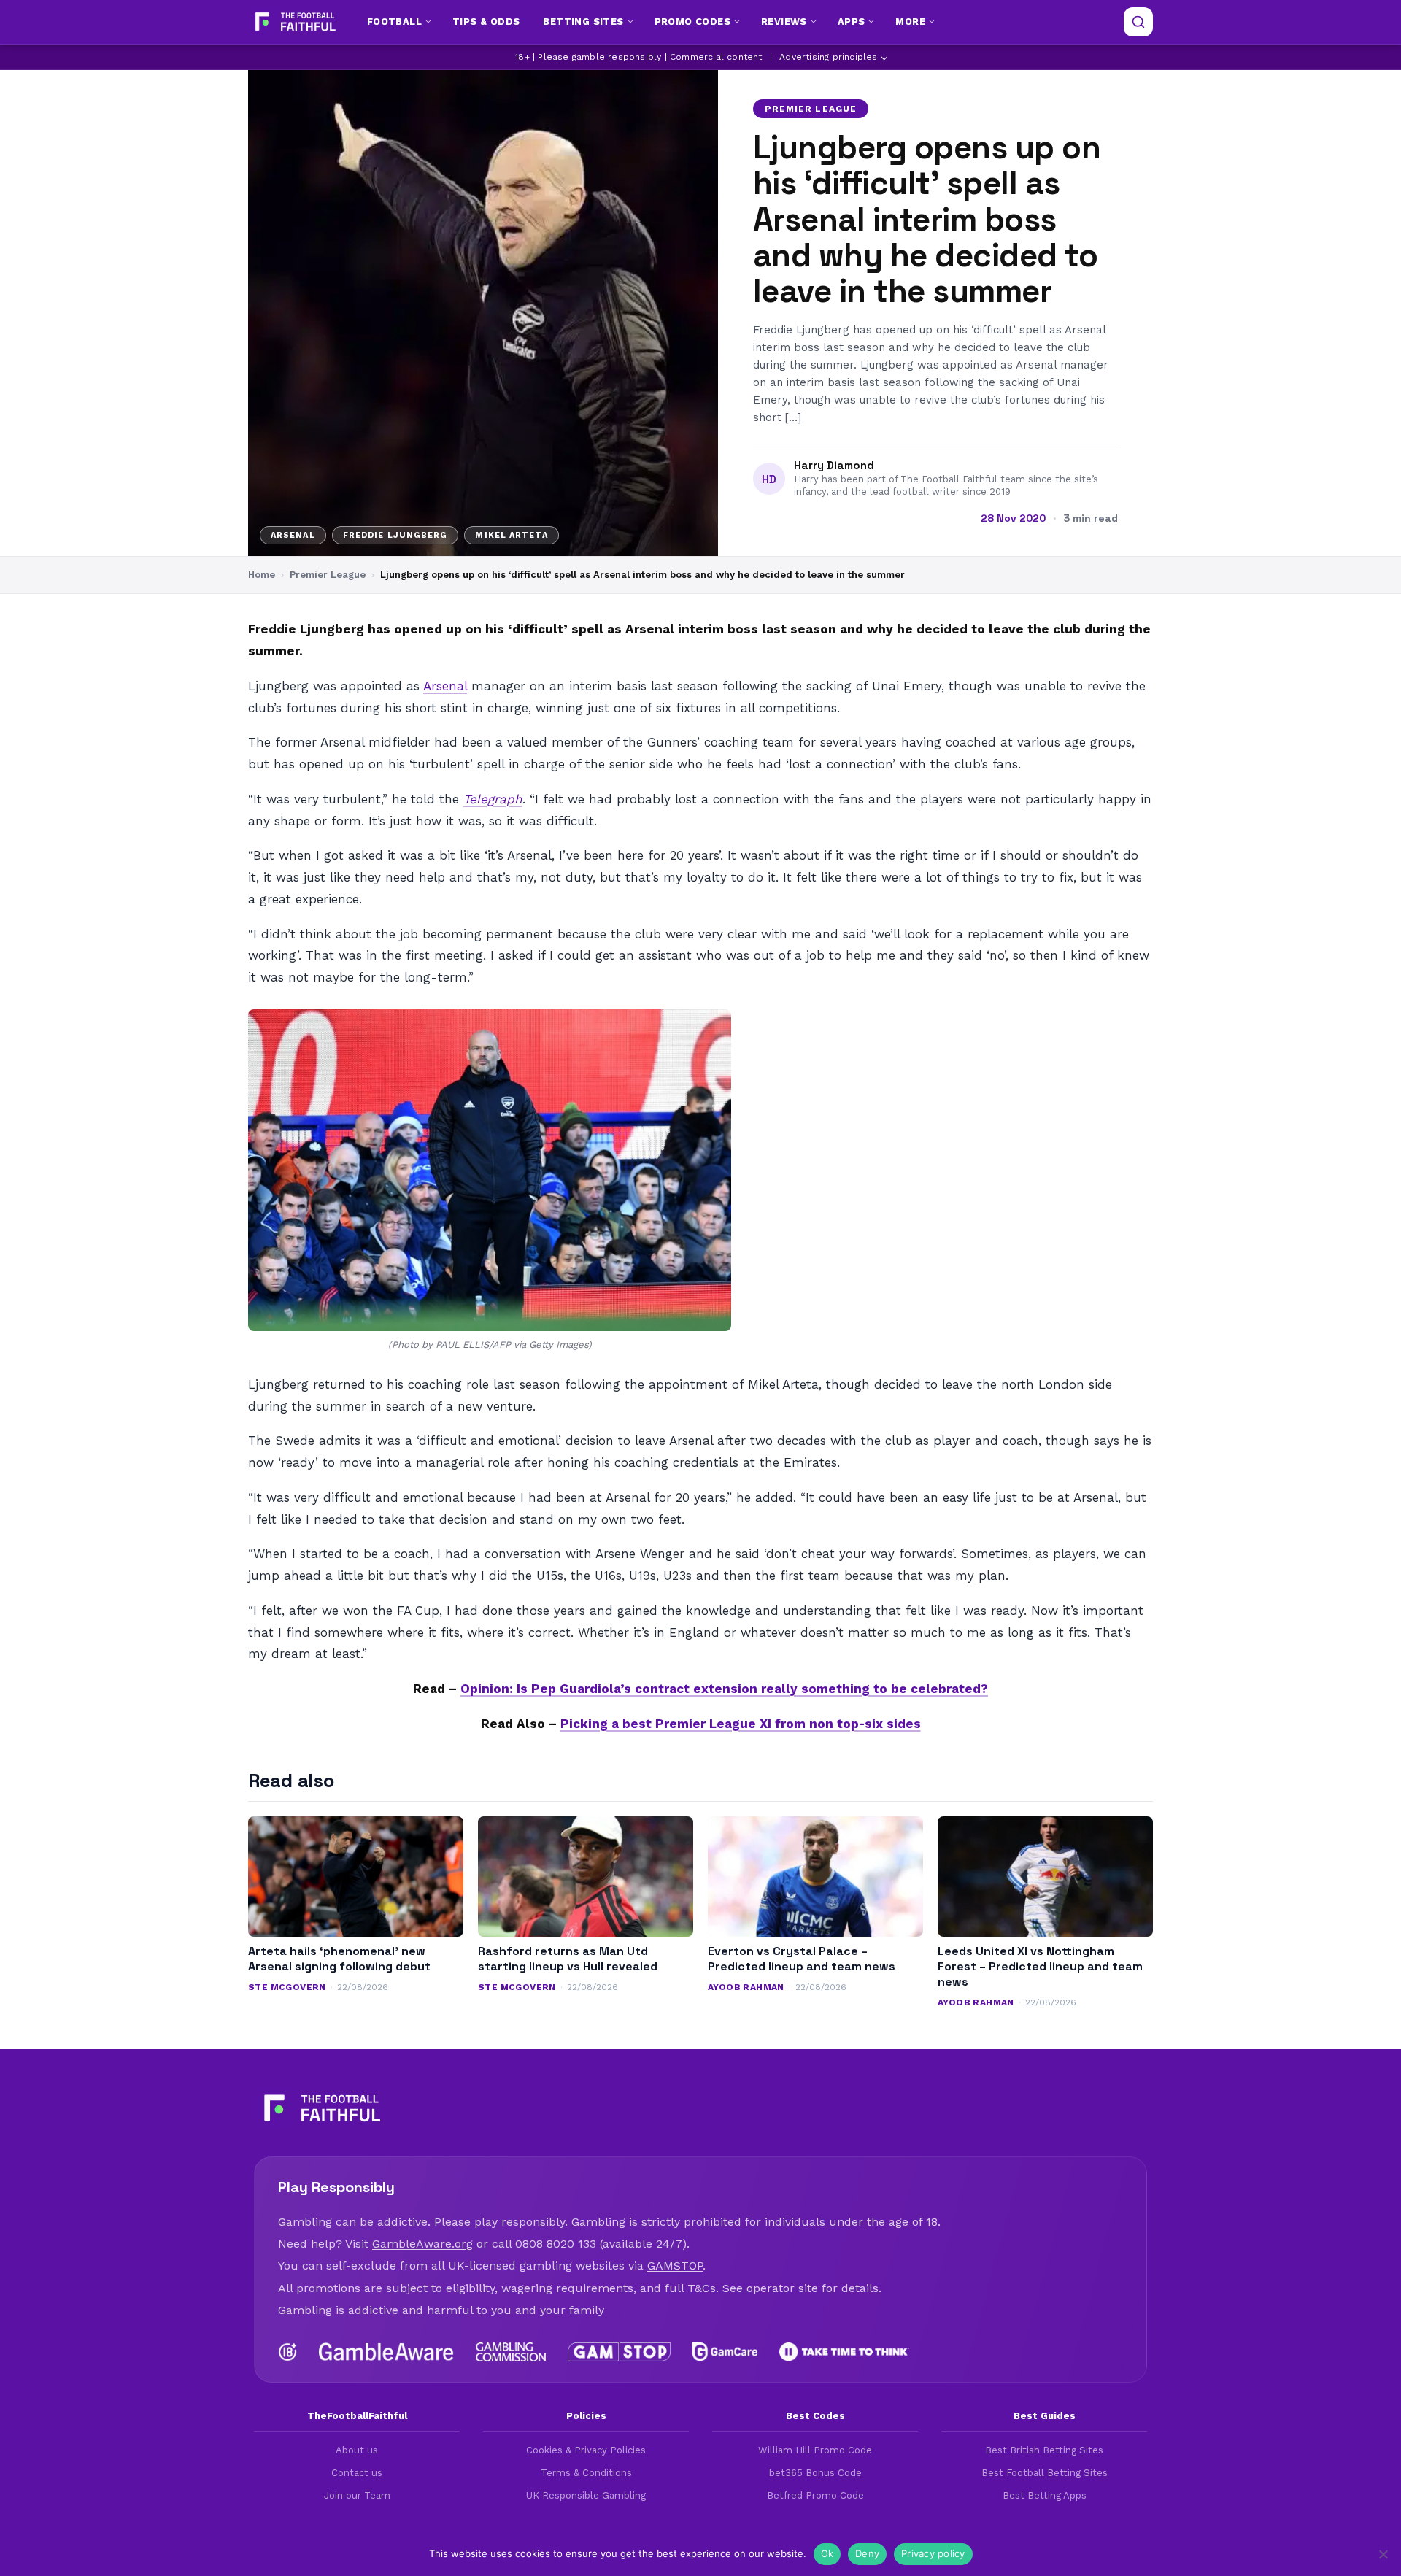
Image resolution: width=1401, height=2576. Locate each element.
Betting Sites (583, 22)
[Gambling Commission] (511, 2352)
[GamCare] (725, 2352)
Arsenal (445, 686)
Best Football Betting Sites (1045, 2473)
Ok (827, 2553)
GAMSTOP (675, 2265)
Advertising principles (828, 57)
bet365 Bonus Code (815, 2473)
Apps (852, 22)
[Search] (1138, 22)
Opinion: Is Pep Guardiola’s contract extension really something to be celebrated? (724, 1689)
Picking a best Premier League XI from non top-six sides (741, 1724)
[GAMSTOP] (619, 2352)
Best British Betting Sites (1044, 2450)
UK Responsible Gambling (586, 2495)
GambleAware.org (422, 2244)
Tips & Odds (486, 22)
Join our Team (357, 2495)
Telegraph (493, 799)
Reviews (784, 22)
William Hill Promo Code (815, 2450)
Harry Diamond (834, 466)
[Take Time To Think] (845, 2352)
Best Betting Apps (1045, 2495)
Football (394, 22)
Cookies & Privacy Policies (586, 2450)
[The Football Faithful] (294, 22)
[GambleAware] (386, 2352)
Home (262, 575)
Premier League (811, 109)
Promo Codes (692, 22)
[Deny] (1383, 2554)
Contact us (357, 2473)
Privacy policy (933, 2553)
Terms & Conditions (586, 2473)
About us (357, 2450)
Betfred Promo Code (815, 2495)
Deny (867, 2553)
